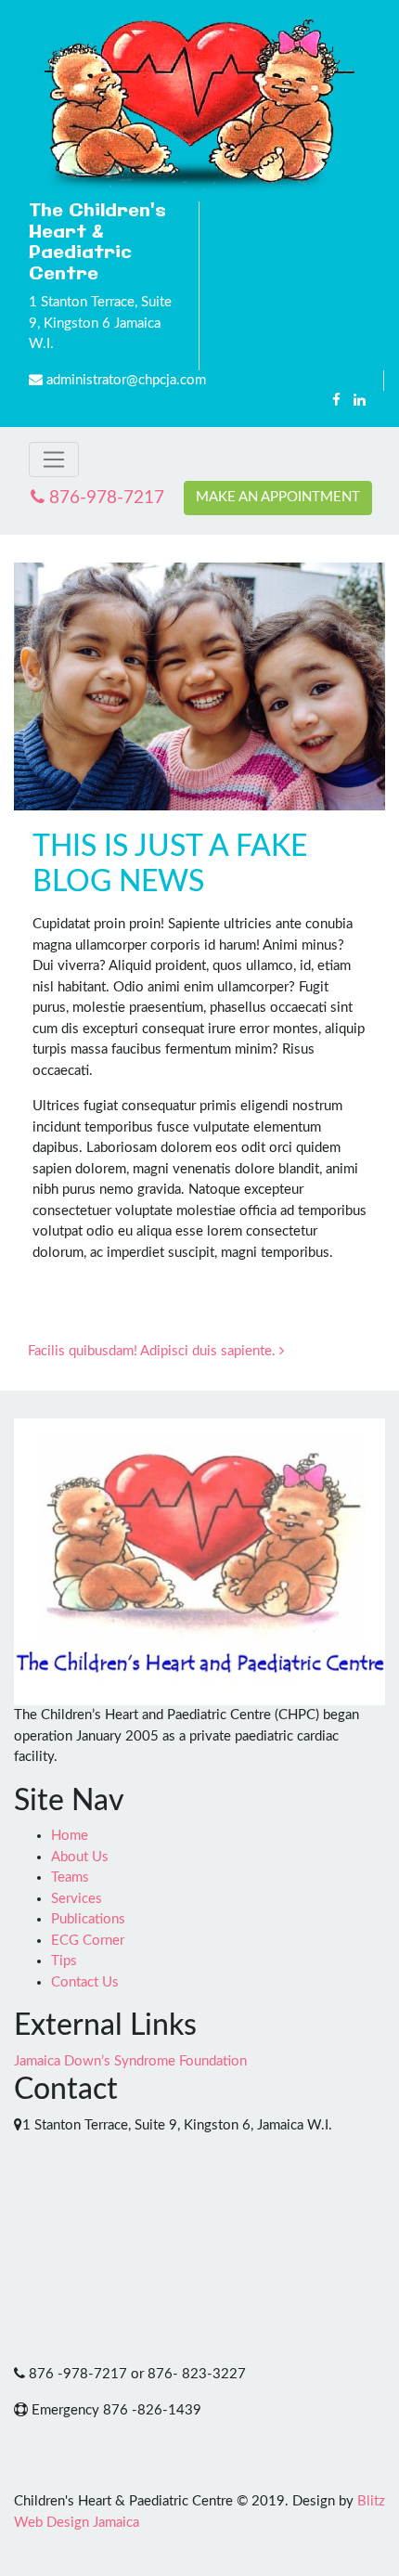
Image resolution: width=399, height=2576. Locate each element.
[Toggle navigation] (54, 460)
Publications (88, 1919)
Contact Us (85, 1982)
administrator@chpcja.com (126, 380)
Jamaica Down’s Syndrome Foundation (130, 2061)
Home (70, 1836)
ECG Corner (88, 1941)
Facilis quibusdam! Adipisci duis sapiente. (154, 1351)
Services (77, 1899)
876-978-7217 (104, 498)
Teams (70, 1877)
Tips (64, 1961)
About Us (80, 1857)
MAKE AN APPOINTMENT (278, 497)
